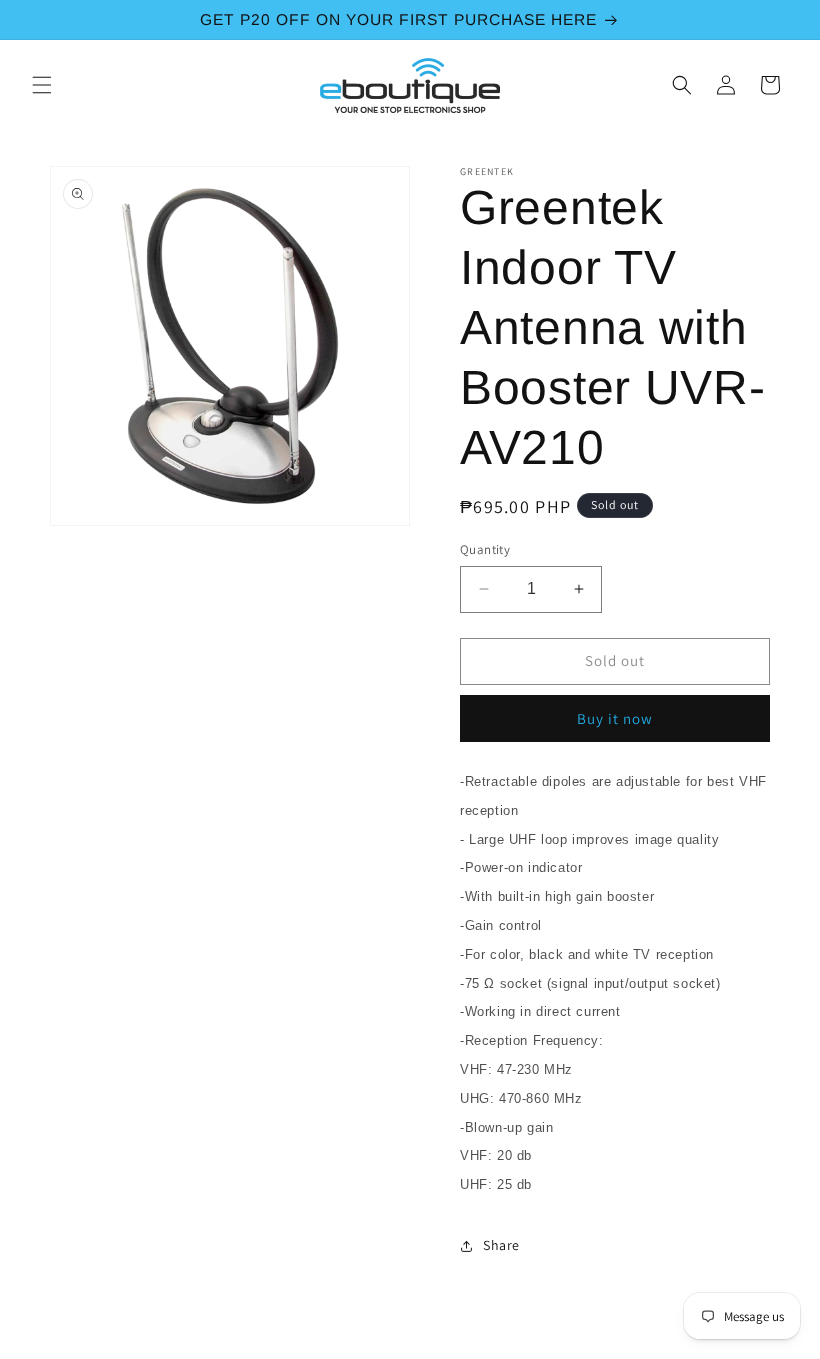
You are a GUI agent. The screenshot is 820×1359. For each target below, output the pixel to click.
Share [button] (501, 1245)
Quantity (485, 549)
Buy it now (615, 718)
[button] (42, 85)
